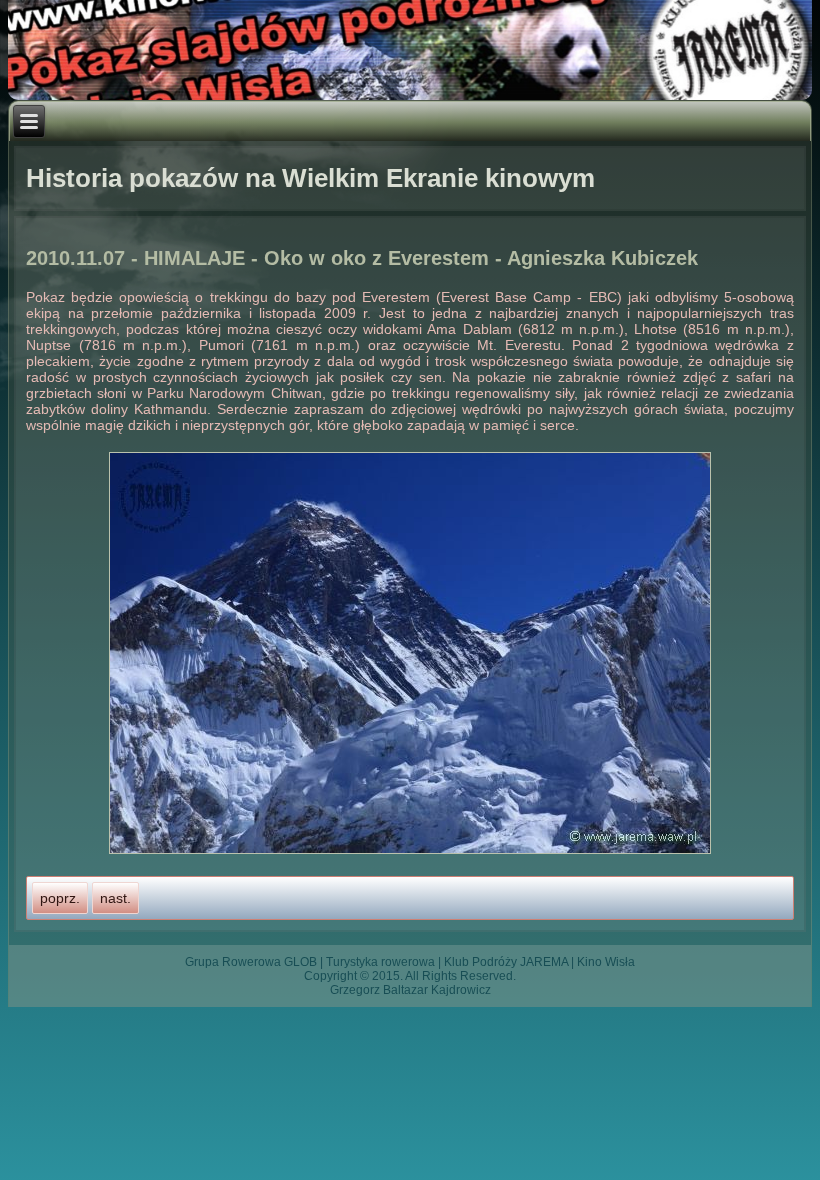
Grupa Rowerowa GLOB (251, 962)
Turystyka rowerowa (380, 962)
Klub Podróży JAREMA (506, 962)
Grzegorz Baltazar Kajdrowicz (410, 990)
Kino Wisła (606, 962)
